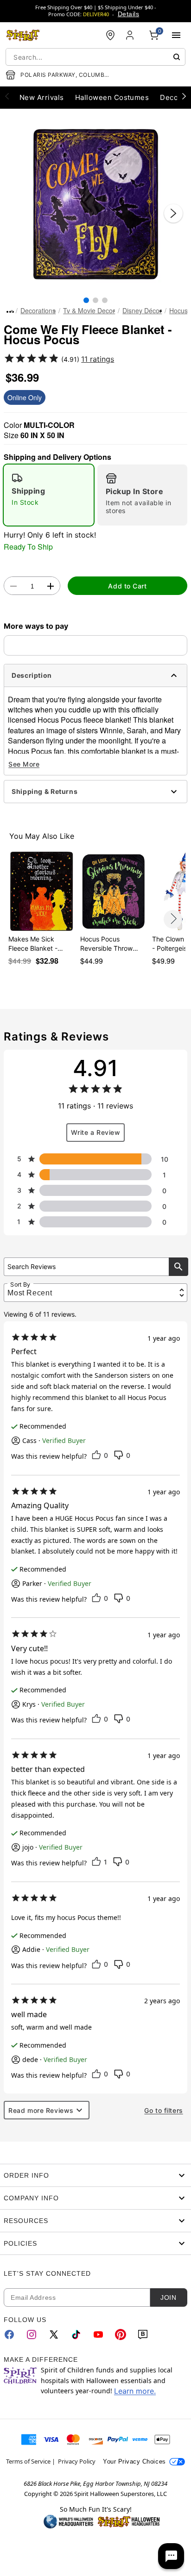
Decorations (38, 310)
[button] (95, 204)
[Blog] (143, 2334)
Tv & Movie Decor (89, 310)
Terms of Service (28, 2461)
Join (168, 2297)
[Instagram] (32, 2334)
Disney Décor (142, 310)
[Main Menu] (176, 35)
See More (24, 764)
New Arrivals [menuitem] (42, 97)
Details (128, 14)
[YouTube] (98, 2334)
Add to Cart (127, 586)
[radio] (49, 495)
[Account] (131, 35)
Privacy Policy (77, 2461)
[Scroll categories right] (184, 96)
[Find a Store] (110, 35)
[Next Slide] (173, 213)
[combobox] (95, 57)
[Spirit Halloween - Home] (23, 35)
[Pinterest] (121, 2334)
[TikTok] (76, 2334)
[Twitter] (54, 2334)
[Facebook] (9, 2334)
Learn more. (135, 2391)
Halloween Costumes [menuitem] (112, 97)
